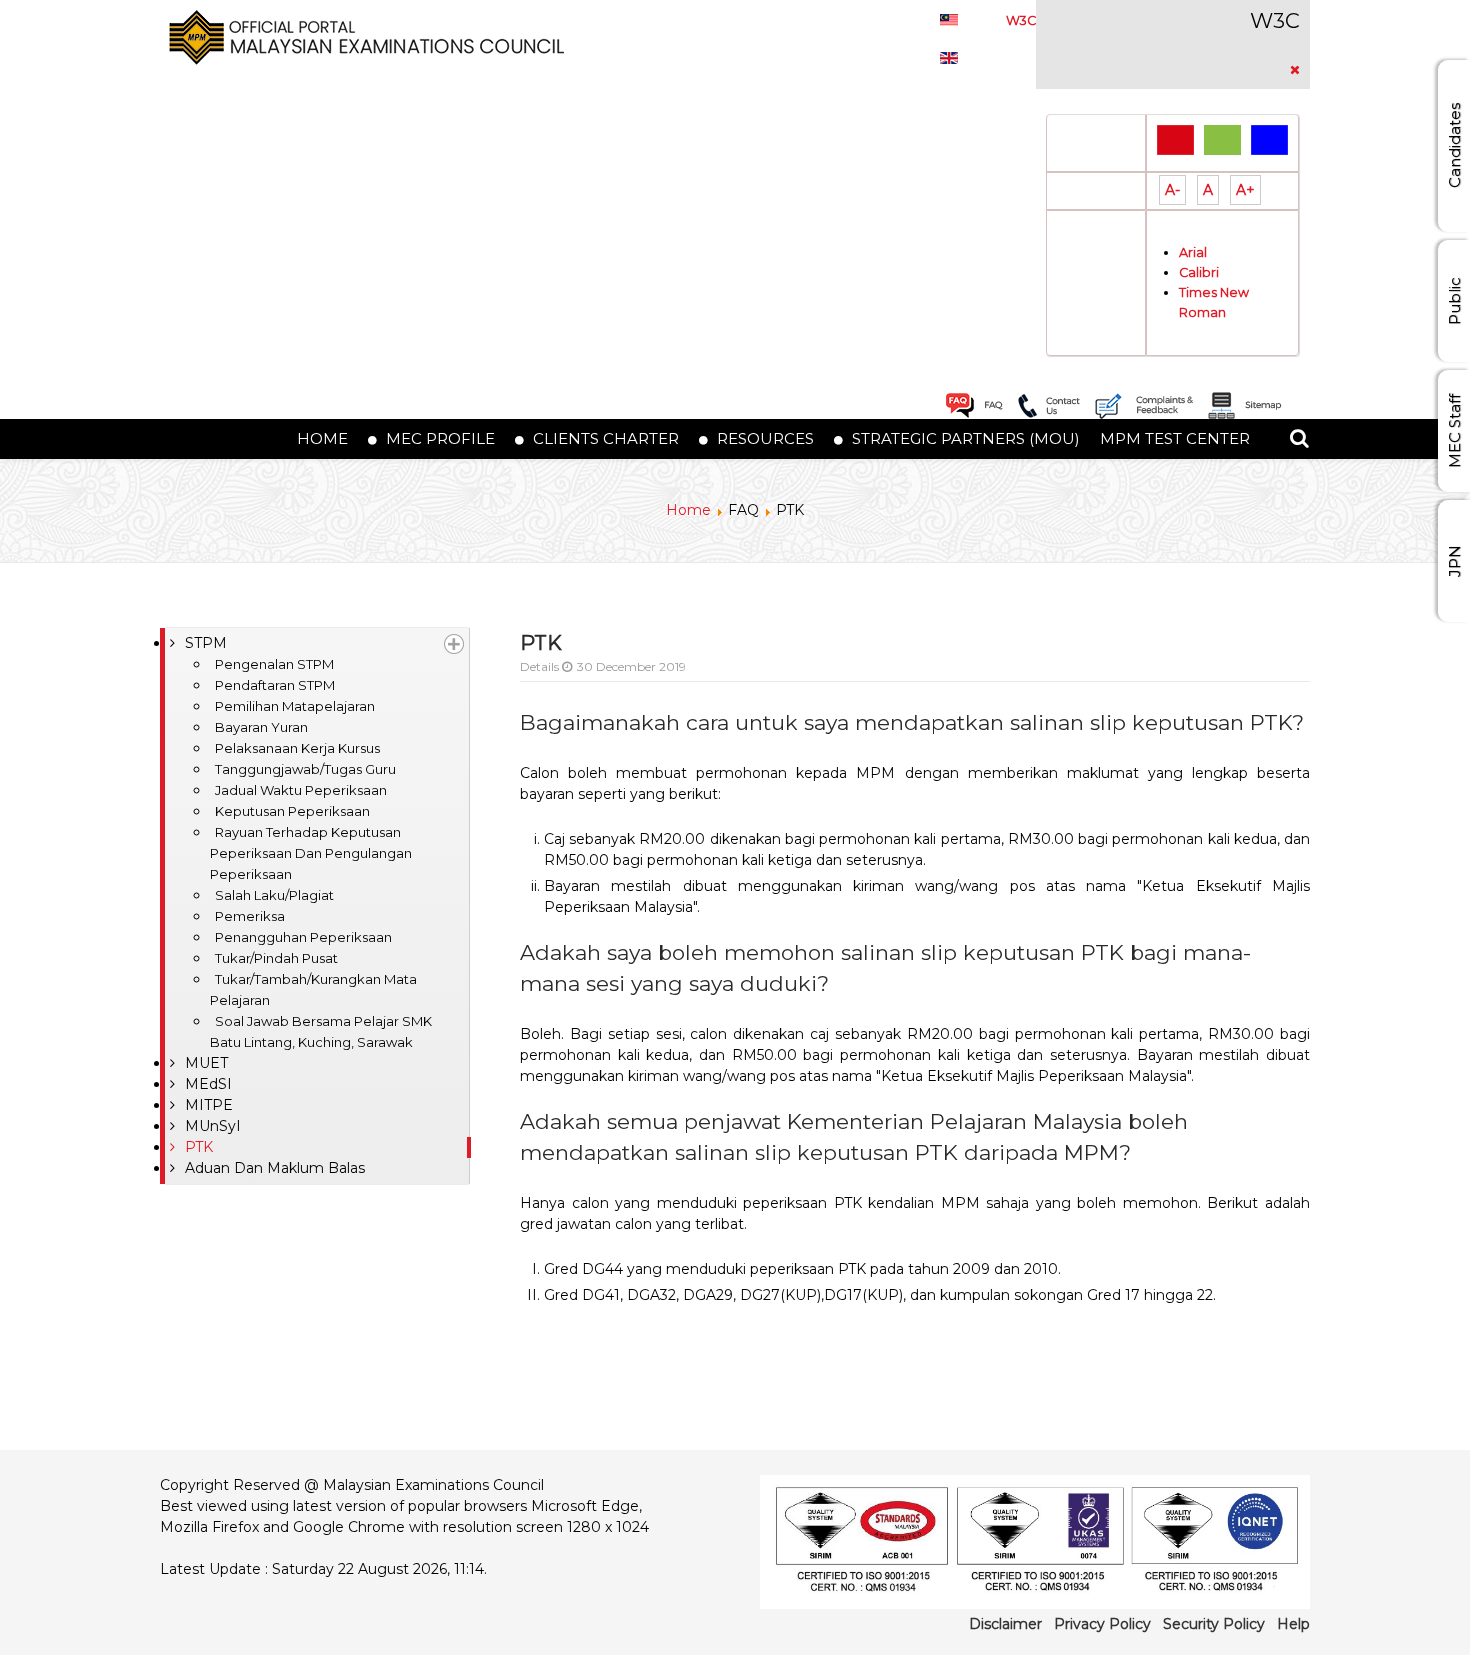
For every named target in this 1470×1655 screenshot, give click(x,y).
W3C (1021, 20)
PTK (199, 1147)
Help (1293, 1624)
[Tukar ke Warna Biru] (1269, 139)
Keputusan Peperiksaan (292, 811)
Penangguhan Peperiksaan (303, 937)
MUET (206, 1063)
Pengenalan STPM (274, 664)
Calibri (1199, 272)
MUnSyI (213, 1126)
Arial (1193, 252)
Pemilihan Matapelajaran (295, 706)
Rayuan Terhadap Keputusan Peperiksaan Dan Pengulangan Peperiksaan (311, 853)
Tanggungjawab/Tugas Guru (305, 769)
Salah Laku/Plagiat (274, 895)
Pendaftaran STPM (275, 685)
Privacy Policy (1102, 1624)
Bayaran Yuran (261, 727)
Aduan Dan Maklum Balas (275, 1168)
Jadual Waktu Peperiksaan (301, 790)
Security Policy (1214, 1624)
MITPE (209, 1105)
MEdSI (208, 1084)
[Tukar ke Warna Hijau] (1222, 139)
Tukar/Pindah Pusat (276, 958)
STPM (206, 643)
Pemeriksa (250, 916)
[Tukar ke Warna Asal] (1175, 139)
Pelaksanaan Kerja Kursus (297, 748)
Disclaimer (1005, 1624)
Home (688, 510)
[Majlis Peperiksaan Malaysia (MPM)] (362, 36)
